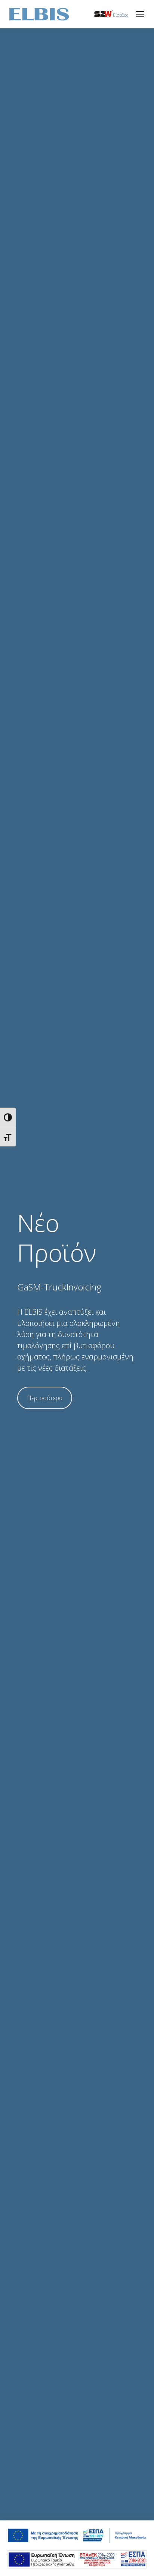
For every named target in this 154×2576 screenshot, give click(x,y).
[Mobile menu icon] (140, 14)
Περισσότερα (45, 1398)
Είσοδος (121, 15)
